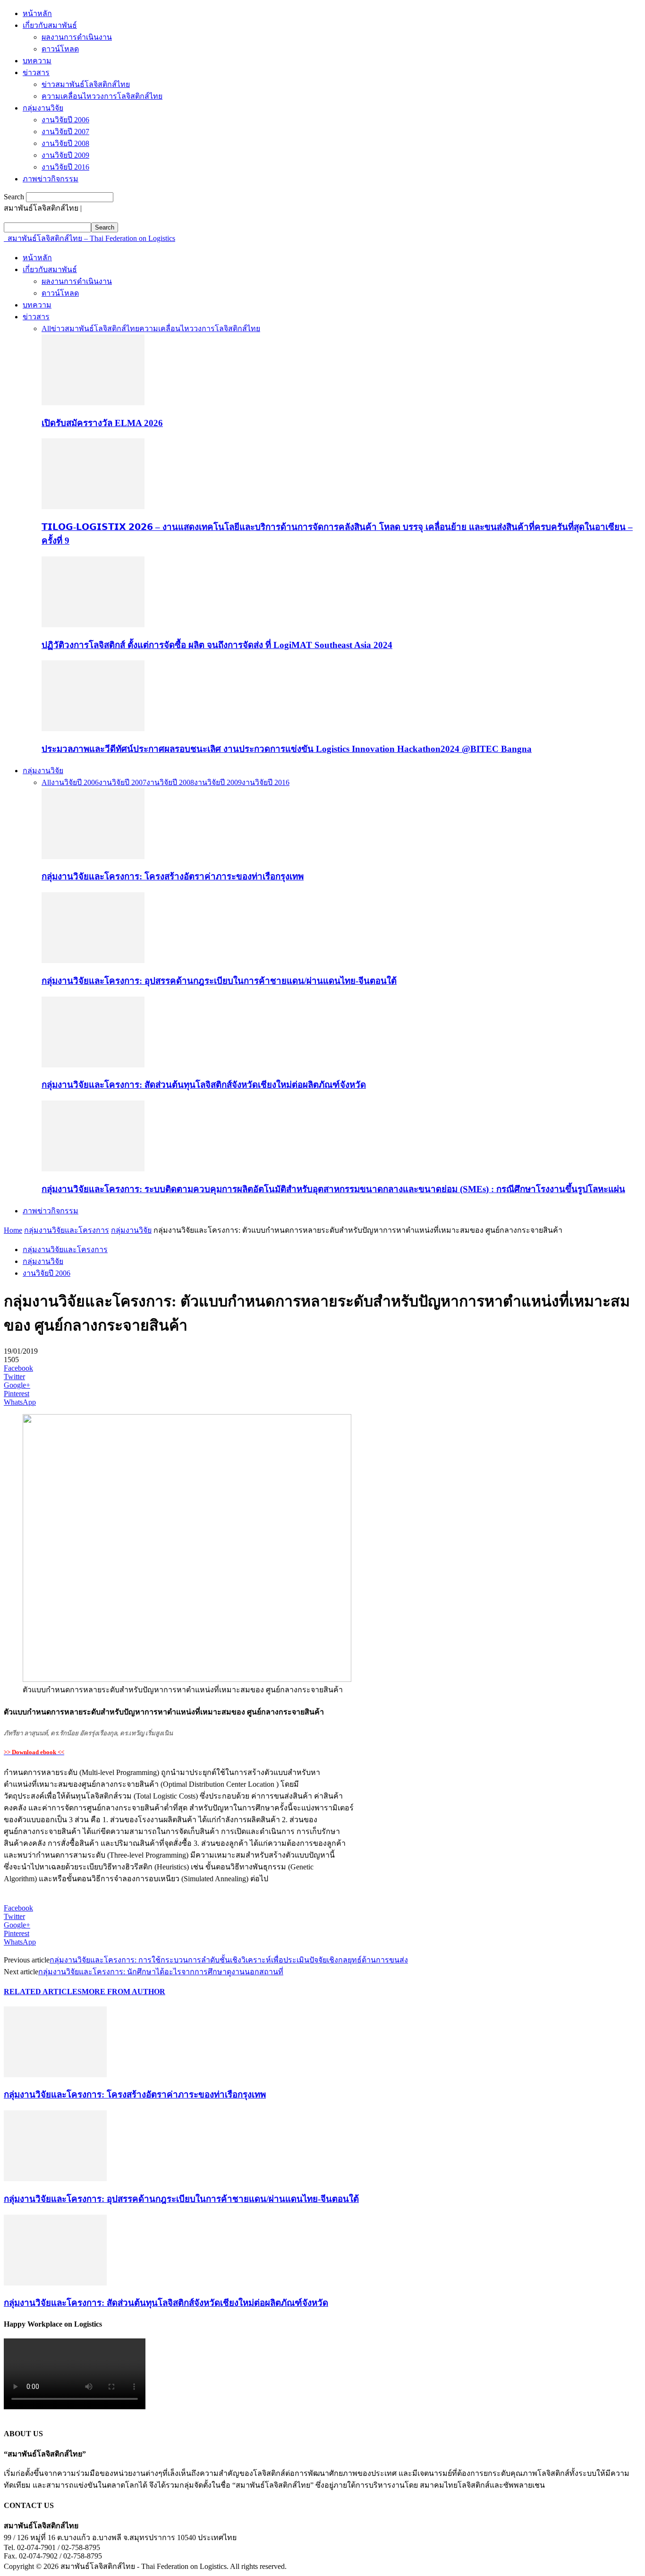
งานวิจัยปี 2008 (65, 143)
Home (13, 1230)
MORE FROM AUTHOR (123, 1992)
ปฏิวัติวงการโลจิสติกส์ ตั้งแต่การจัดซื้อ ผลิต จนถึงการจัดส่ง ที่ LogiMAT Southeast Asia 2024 (217, 645)
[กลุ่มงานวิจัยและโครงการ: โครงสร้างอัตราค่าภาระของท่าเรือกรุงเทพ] (93, 857)
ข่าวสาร (36, 73)
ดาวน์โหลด (60, 49)
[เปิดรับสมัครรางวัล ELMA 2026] (93, 403)
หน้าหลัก (37, 13)
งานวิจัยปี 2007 (65, 132)
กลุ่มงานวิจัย (43, 108)
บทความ (37, 61)
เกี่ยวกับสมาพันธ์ (50, 25)
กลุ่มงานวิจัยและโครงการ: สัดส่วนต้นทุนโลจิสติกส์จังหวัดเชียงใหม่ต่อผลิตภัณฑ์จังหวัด (204, 1085)
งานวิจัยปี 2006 (65, 120)
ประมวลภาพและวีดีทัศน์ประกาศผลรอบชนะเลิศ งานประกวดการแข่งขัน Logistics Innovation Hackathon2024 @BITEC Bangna (287, 749)
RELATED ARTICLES (43, 1992)
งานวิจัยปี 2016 (65, 167)
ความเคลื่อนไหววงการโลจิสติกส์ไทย (102, 96)
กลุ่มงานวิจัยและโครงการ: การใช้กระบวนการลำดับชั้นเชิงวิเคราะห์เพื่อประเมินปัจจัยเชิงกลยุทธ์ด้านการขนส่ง (229, 1960)
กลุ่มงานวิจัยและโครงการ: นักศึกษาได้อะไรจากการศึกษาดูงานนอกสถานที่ (161, 1972)
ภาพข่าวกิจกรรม (51, 179)
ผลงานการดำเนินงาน (77, 37)
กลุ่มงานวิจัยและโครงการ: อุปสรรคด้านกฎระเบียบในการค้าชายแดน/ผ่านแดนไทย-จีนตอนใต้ (219, 981)
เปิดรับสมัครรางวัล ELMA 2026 (102, 423)
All (46, 328)
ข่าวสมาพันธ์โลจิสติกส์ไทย (86, 84)
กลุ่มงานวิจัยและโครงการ (67, 1230)
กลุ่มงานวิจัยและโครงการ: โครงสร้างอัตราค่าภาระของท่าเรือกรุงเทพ (173, 876)
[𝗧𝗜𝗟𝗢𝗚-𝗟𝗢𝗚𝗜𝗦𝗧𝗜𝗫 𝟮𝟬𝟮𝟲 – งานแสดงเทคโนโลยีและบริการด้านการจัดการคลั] (93, 507)
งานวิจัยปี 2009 (65, 155)
